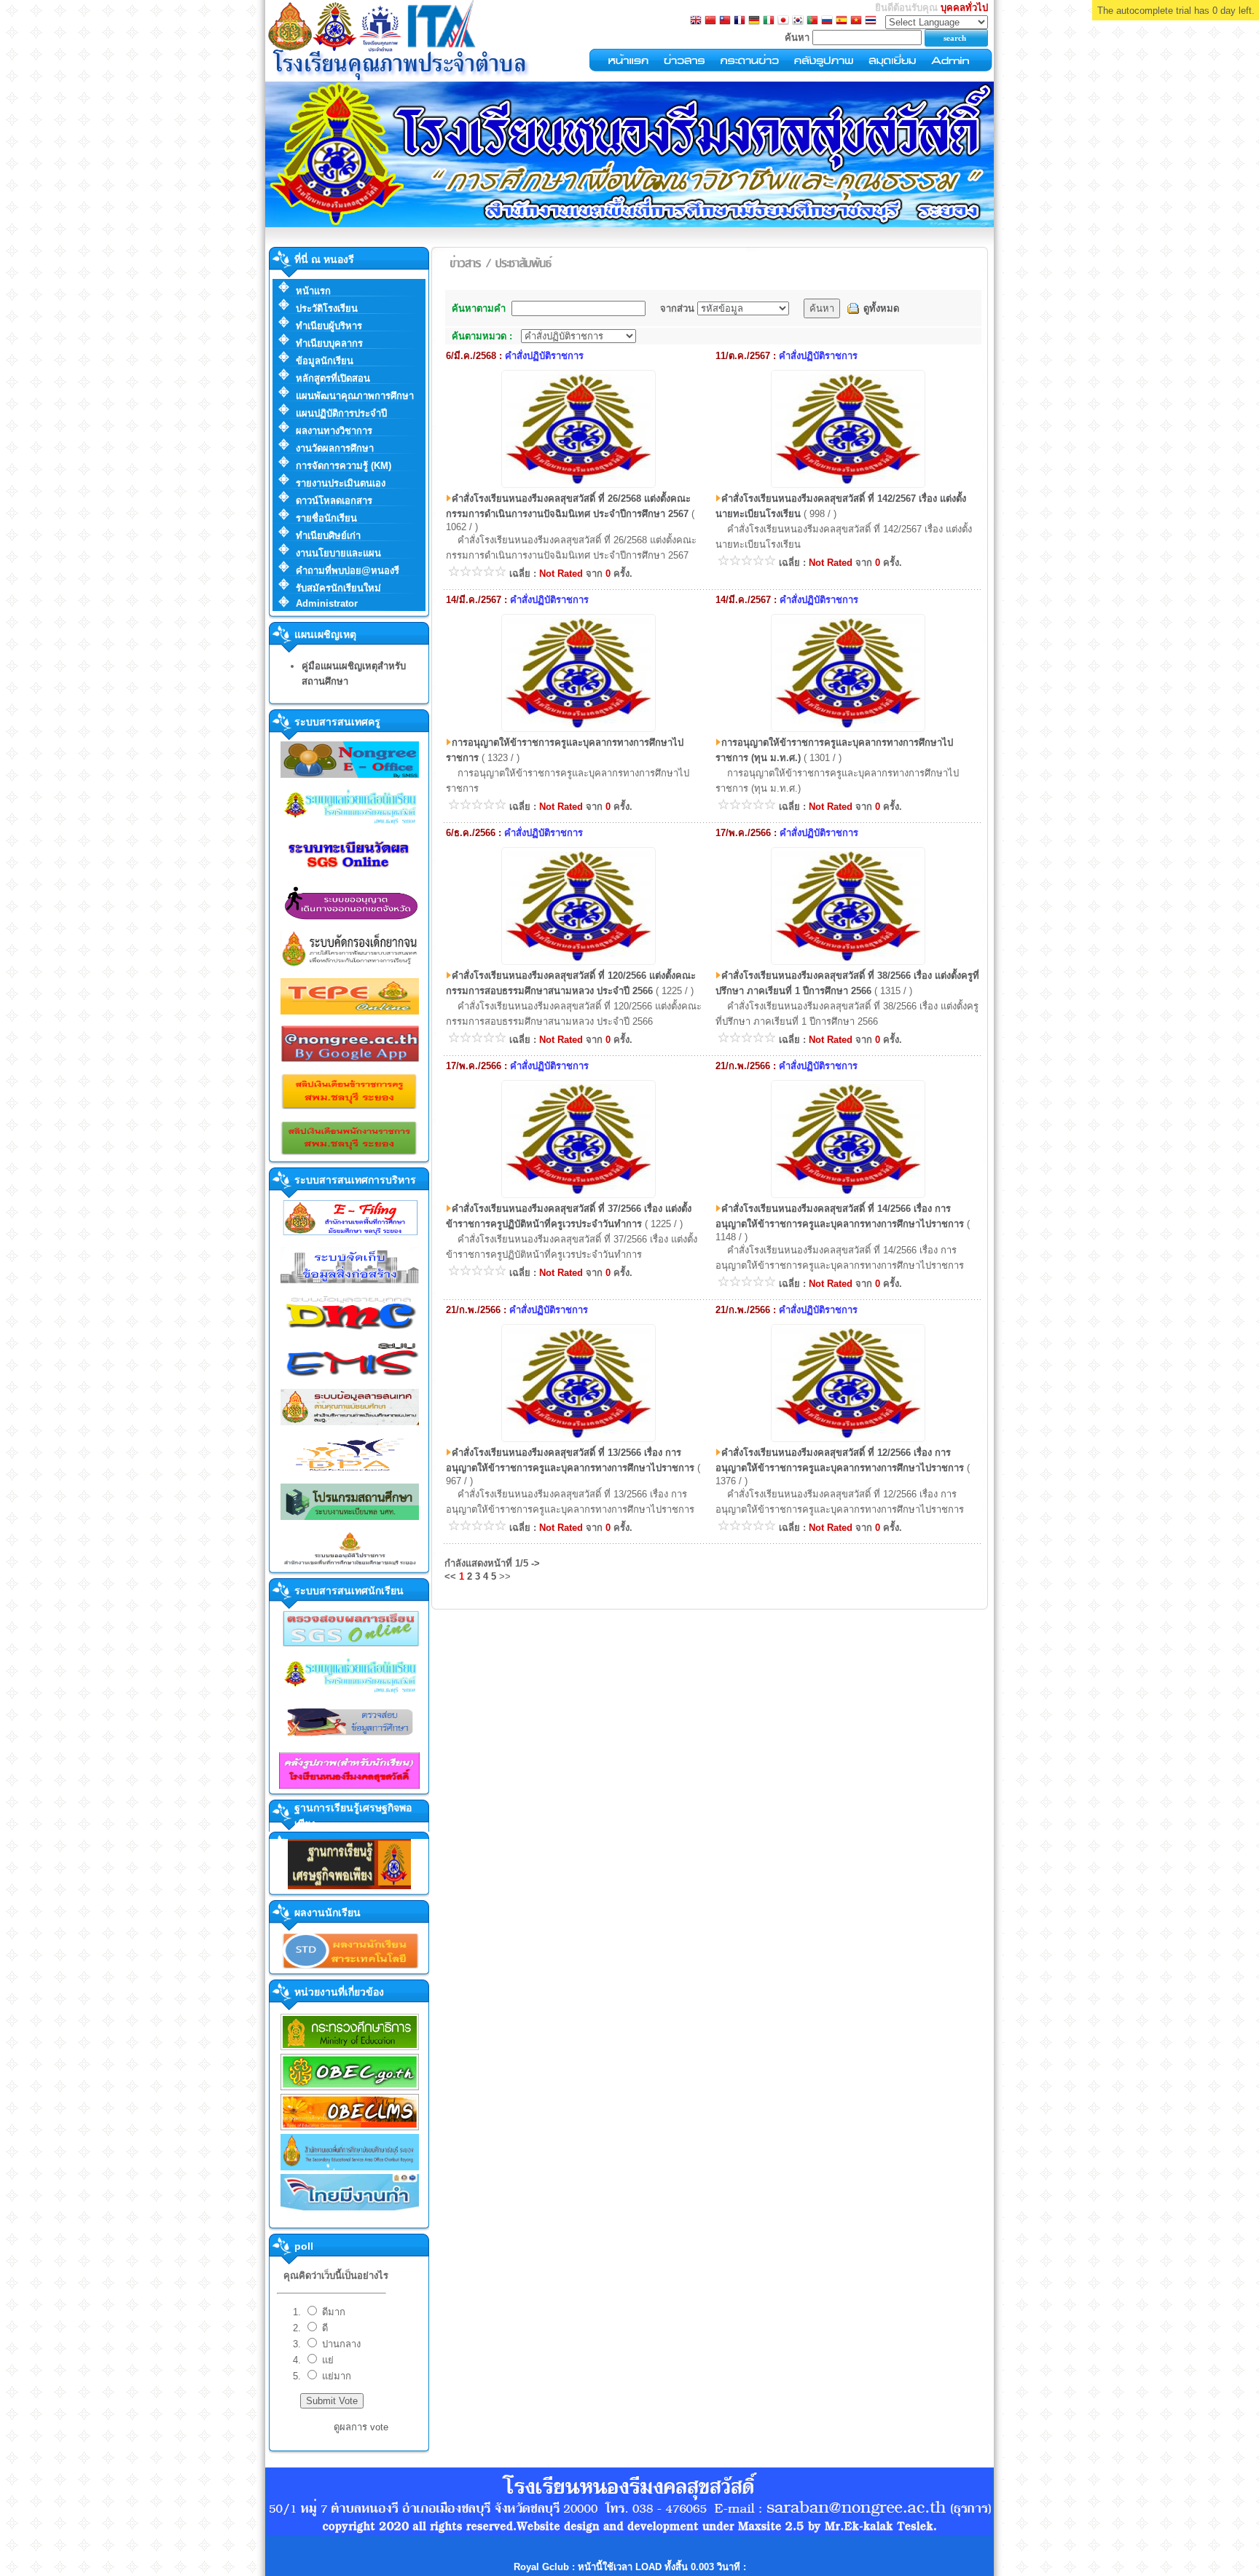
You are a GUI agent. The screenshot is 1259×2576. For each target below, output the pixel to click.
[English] (696, 21)
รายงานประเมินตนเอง (341, 483)
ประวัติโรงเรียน (327, 308)
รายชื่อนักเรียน (326, 518)
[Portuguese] (812, 21)
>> (505, 1576)
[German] (754, 21)
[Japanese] (783, 21)
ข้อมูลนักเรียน (325, 361)
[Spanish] (842, 21)
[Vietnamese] (856, 21)
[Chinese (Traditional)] (725, 21)
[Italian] (769, 21)
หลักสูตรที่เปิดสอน (333, 378)
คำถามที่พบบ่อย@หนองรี (348, 571)
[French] (740, 21)
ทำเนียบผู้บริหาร (329, 326)
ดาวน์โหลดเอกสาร (334, 501)
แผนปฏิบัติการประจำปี (341, 413)
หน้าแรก (313, 291)
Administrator (327, 603)
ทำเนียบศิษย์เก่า (328, 536)
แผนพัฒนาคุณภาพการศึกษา (355, 396)
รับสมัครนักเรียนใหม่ (338, 588)
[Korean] (798, 21)
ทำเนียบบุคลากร (329, 343)
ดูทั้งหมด (881, 308)
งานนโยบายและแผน (338, 553)
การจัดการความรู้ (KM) (344, 466)
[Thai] (871, 21)
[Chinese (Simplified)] (710, 21)
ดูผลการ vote (361, 2427)
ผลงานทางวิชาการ (334, 431)
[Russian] (827, 21)
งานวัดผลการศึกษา (335, 448)
